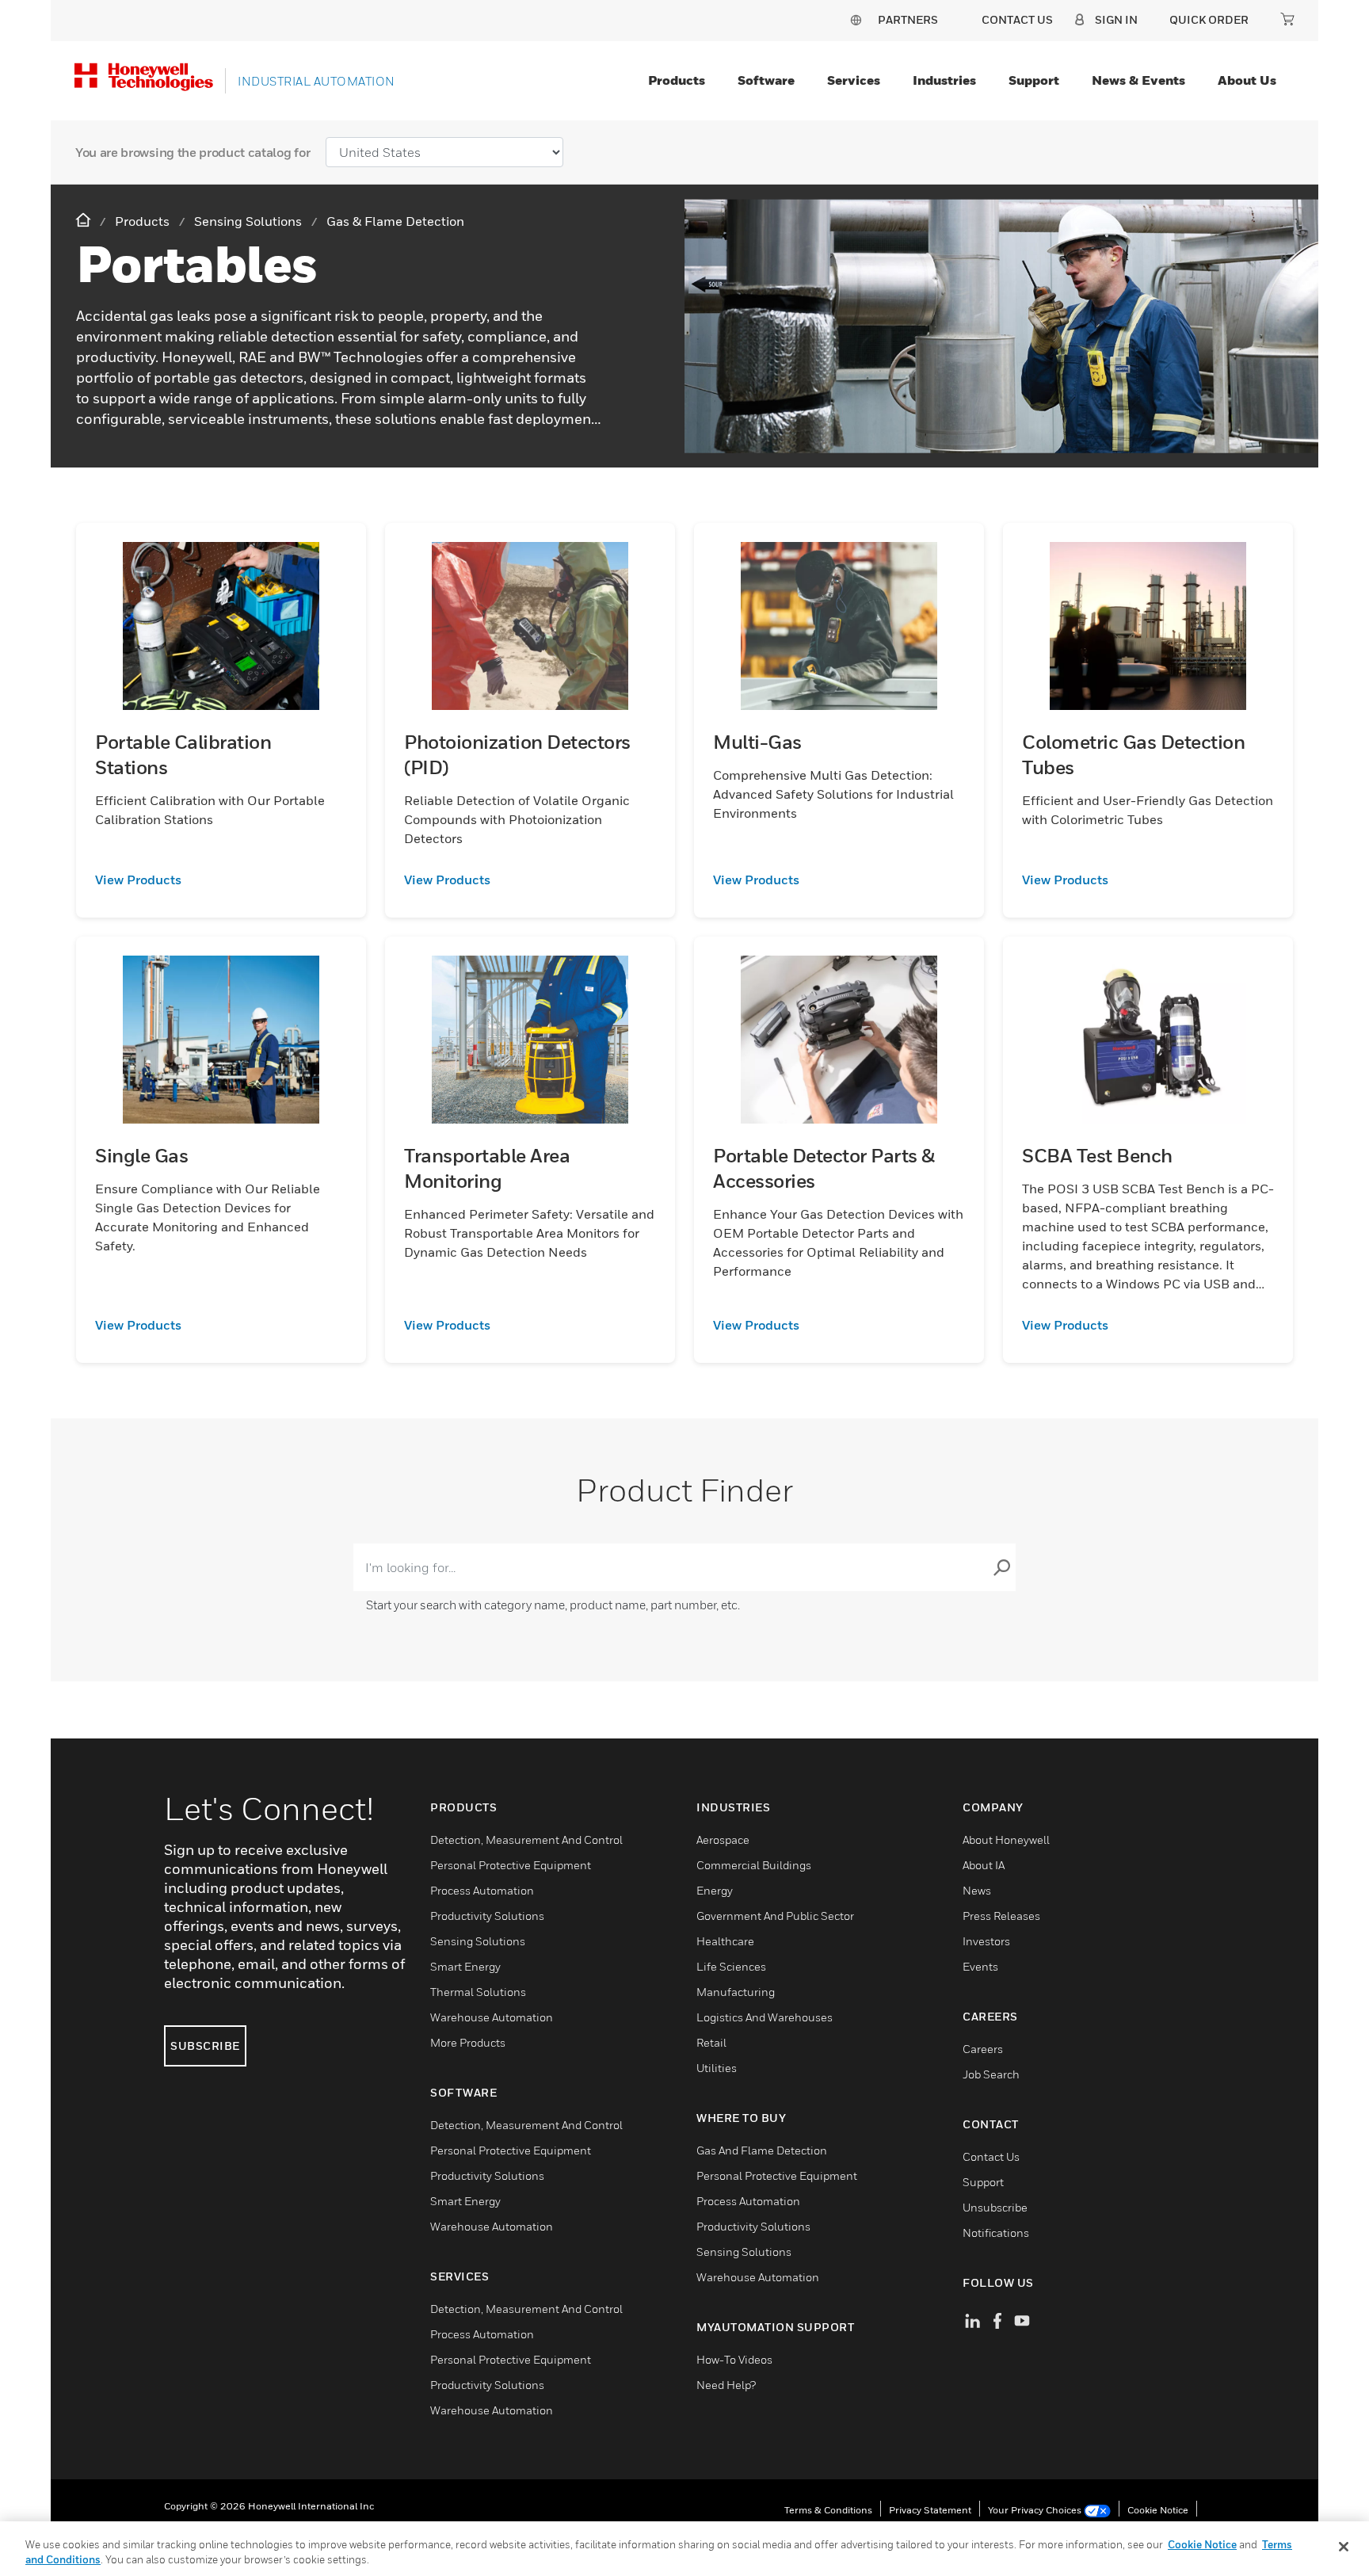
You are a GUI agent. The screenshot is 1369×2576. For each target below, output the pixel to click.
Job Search (991, 2074)
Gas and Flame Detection (762, 2150)
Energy (715, 1890)
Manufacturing (736, 1992)
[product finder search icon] (1001, 1567)
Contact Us (991, 2156)
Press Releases (1001, 1916)
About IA (984, 1865)
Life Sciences (731, 1966)
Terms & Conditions (828, 2510)
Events (980, 1966)
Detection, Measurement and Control (526, 1839)
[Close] (1344, 2547)
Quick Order (1209, 19)
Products (677, 80)
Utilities (717, 2068)
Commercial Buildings (754, 1865)
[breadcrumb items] (85, 221)
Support (1034, 80)
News (977, 1890)
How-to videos (734, 2359)
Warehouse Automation (492, 2017)
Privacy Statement (930, 2510)
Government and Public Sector (775, 1916)
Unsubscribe (995, 2207)
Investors (986, 1941)
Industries (944, 80)
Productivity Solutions (487, 1916)
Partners (908, 19)
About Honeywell (1006, 1839)
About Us (1247, 80)
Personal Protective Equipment (511, 1865)
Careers (983, 2049)
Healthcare (725, 1941)
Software (766, 80)
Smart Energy (465, 1966)
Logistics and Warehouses (765, 2017)
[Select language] (856, 19)
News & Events (1138, 80)
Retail (711, 2042)
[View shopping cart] (1287, 19)
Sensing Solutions (478, 1941)
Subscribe (205, 2046)
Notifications (996, 2233)
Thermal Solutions (478, 1992)
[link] (221, 880)
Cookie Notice (1158, 2510)
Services (854, 80)
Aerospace (723, 1839)
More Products (468, 2042)
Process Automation (482, 1890)
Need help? (726, 2385)
